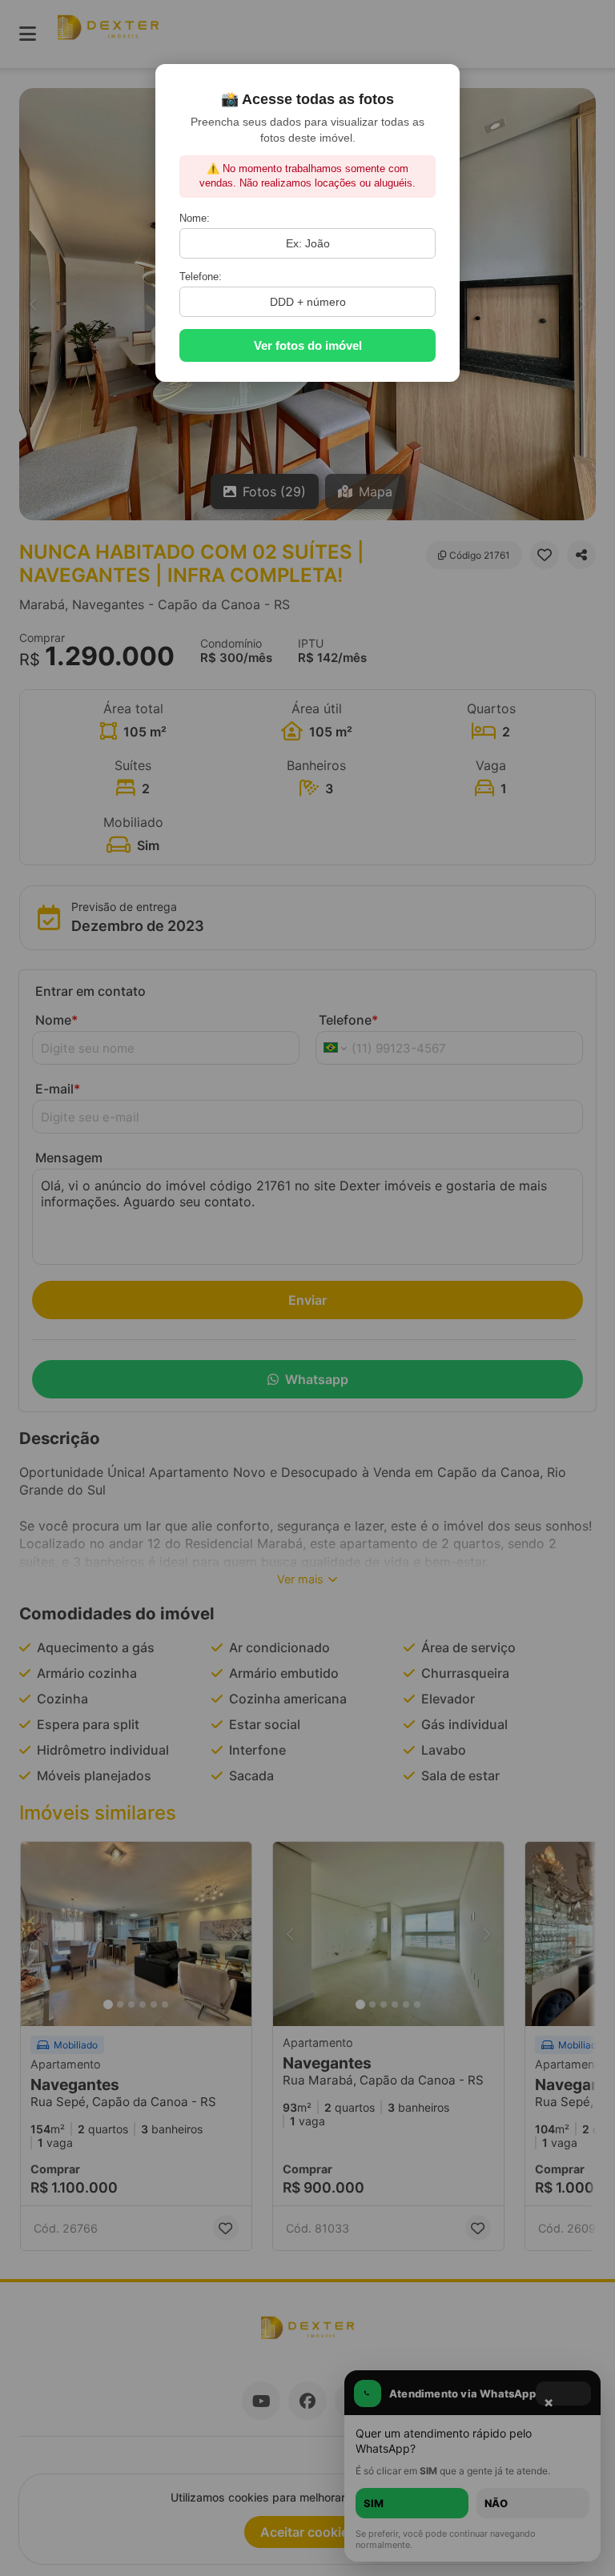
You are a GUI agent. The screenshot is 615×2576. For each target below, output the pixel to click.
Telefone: (201, 277)
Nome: (195, 218)
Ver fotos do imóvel (308, 345)
